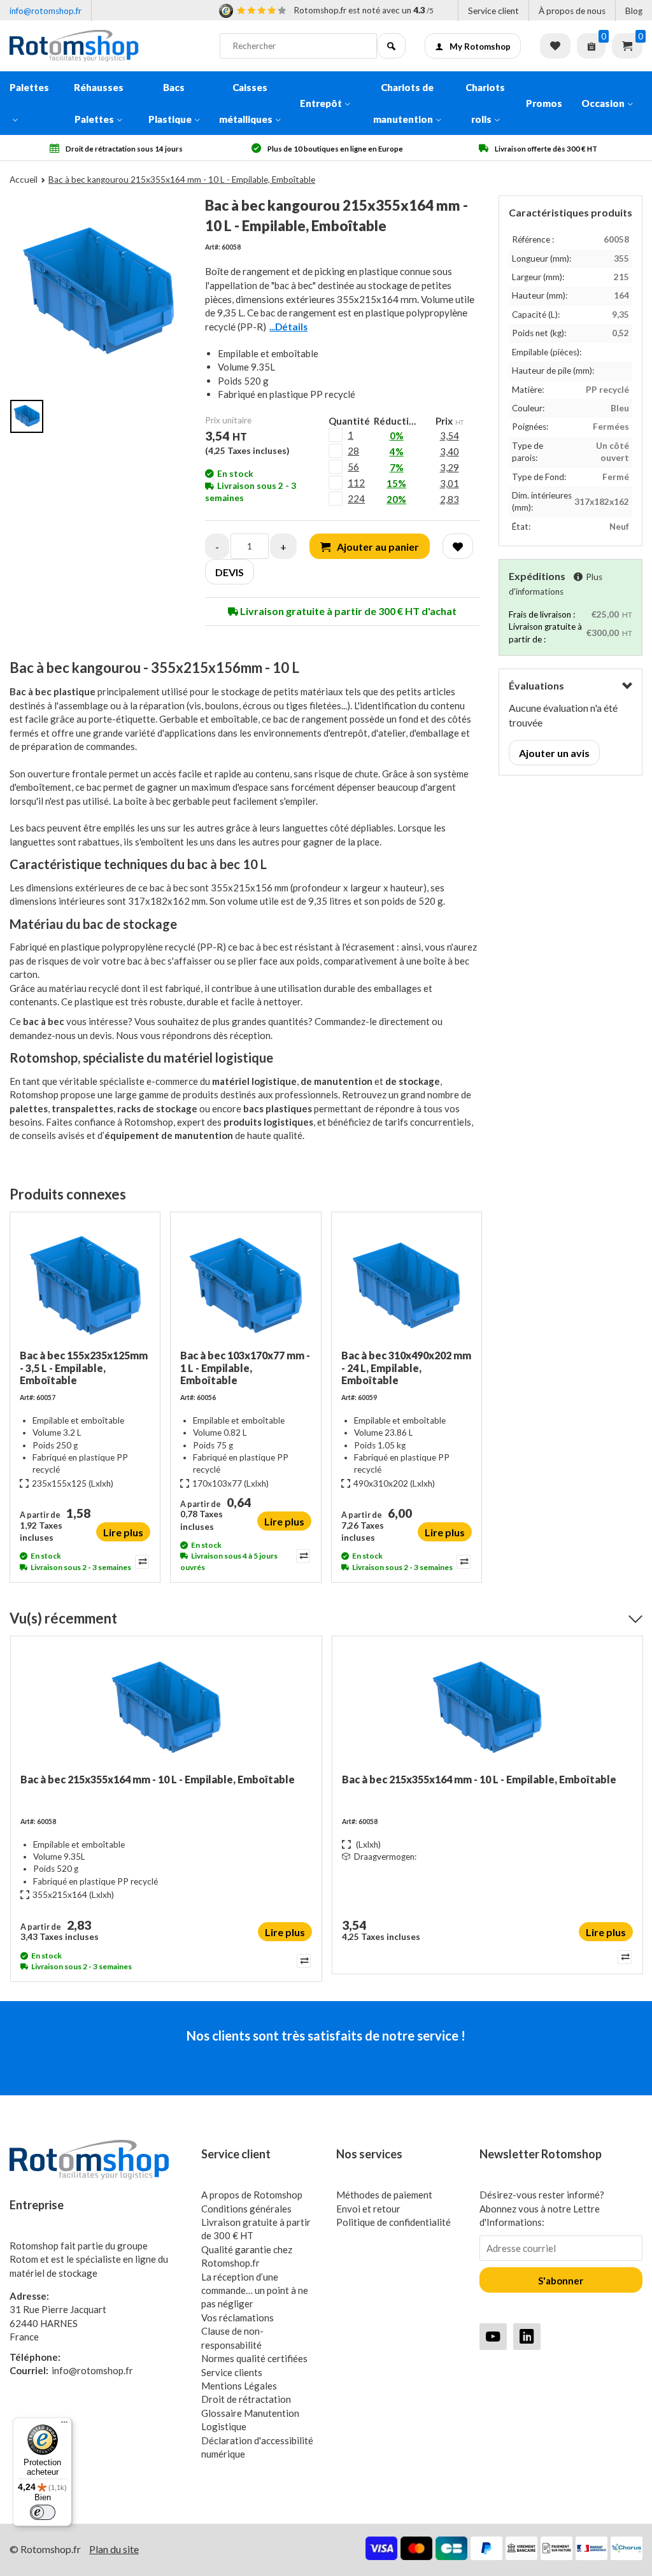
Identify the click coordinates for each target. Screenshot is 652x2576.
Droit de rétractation (246, 2399)
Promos (544, 103)
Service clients (232, 2372)
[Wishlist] (458, 546)
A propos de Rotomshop (252, 2195)
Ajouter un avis (554, 753)
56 (353, 467)
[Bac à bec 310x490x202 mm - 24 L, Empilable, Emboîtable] (407, 1285)
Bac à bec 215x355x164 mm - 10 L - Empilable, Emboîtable (158, 1779)
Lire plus (123, 1532)
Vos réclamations (237, 2318)
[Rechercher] (391, 46)
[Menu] (64, 2425)
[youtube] (493, 2336)
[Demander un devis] (591, 46)
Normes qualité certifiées (254, 2358)
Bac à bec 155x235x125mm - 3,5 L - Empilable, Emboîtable (84, 1367)
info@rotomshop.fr (46, 11)
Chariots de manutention (403, 103)
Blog (634, 11)
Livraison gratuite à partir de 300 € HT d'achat (347, 611)
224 (356, 499)
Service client (493, 11)
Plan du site (114, 2549)
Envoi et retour (368, 2209)
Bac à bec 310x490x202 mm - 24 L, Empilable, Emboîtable (406, 1367)
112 (356, 483)
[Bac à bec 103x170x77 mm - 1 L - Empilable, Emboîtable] (245, 1285)
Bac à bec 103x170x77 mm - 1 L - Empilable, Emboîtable (245, 1367)
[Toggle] (627, 686)
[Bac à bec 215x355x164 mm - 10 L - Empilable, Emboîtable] (166, 1709)
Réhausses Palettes (99, 103)
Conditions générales (246, 2209)
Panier (627, 46)
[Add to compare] (141, 1562)
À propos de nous (572, 11)
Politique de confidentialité (393, 2222)
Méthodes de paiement (384, 2195)
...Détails (288, 327)
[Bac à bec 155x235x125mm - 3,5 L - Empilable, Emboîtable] (85, 1285)
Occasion (603, 103)
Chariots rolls (485, 103)
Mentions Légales (239, 2386)
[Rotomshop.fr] (105, 46)
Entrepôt (321, 103)
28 (353, 451)
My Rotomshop (480, 46)
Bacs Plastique (170, 103)
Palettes (29, 87)
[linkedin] (527, 2336)
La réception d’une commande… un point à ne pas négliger (255, 2290)
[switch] (43, 2512)
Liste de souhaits (555, 46)
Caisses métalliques (246, 103)
